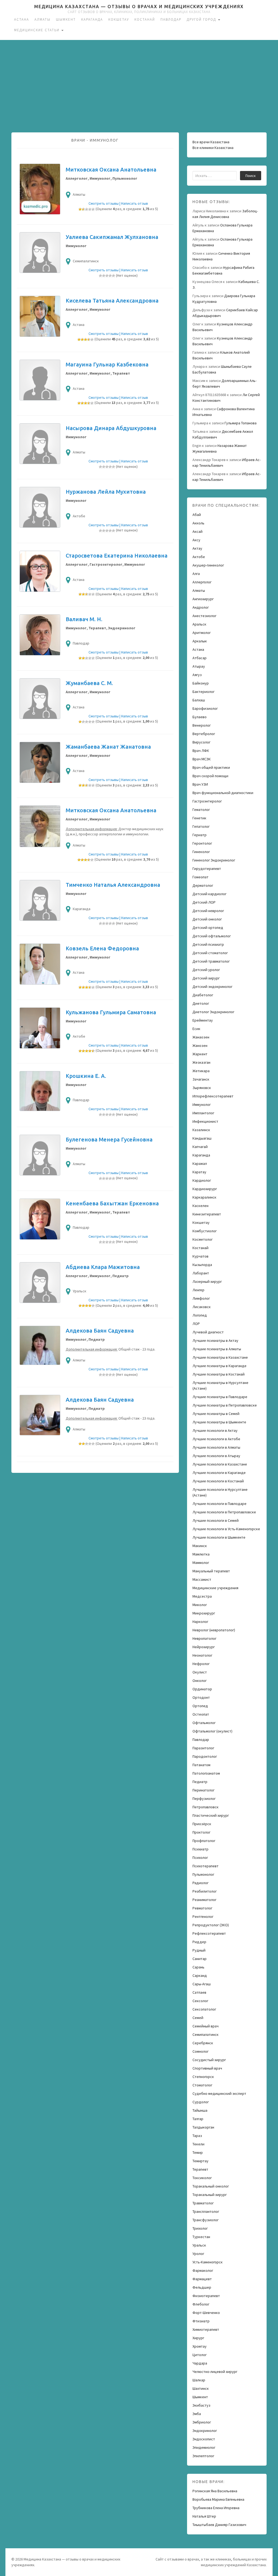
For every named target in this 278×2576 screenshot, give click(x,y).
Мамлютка (201, 1554)
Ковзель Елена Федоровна (102, 948)
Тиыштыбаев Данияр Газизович (219, 2525)
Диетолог (201, 1003)
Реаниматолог (204, 1900)
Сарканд (200, 1975)
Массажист (202, 1579)
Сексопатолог (204, 2009)
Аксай (198, 531)
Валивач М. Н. (84, 619)
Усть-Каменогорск (208, 2262)
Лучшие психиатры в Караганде (219, 1366)
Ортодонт (201, 1697)
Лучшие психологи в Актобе (216, 1439)
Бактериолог (203, 692)
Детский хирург (206, 978)
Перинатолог (203, 1790)
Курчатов (200, 1256)
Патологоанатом (206, 1773)
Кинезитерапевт (207, 1214)
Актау (197, 548)
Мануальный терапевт (211, 1571)
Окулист (200, 1672)
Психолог (200, 1858)
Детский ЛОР (204, 902)
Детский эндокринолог (212, 987)
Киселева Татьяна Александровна (112, 301)
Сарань (198, 1967)
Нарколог (200, 1622)
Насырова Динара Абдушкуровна (111, 428)
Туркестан (201, 2237)
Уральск (199, 2245)
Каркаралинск (204, 1197)
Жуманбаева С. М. (89, 683)
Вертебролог (204, 734)
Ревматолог (202, 1908)
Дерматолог (203, 885)
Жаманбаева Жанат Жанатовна (108, 747)
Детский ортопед (208, 928)
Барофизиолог (205, 708)
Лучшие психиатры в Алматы (217, 1349)
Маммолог (201, 1563)
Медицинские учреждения (215, 1588)
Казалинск (201, 1130)
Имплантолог (203, 1113)
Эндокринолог (205, 2431)
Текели (198, 2144)
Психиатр (200, 1849)
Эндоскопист (204, 2439)
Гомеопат (200, 877)
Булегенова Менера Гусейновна (109, 1139)
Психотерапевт (206, 1866)
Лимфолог (201, 1298)
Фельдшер (202, 2287)
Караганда (92, 19)
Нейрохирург (204, 1647)
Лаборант (201, 1273)
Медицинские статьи (37, 30)
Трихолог (200, 2228)
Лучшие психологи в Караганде (219, 1473)
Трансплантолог (206, 2211)
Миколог (200, 1605)
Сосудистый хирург (209, 2060)
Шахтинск (201, 2388)
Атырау (199, 666)
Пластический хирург (211, 1815)
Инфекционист (205, 1121)
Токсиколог (202, 2178)
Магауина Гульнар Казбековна (107, 364)
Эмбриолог (202, 2422)
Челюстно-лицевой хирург (215, 2372)
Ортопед (200, 1706)
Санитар (200, 1959)
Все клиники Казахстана (213, 148)
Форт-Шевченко (206, 2313)
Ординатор (202, 1689)
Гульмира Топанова (241, 423)
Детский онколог (207, 919)
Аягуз (197, 675)
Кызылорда (202, 1265)
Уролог (198, 2254)
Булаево (200, 717)
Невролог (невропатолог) (214, 1630)
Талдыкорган (203, 2127)
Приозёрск (202, 1824)
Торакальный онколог (211, 2186)
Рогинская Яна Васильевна (215, 2491)
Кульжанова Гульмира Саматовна (111, 1012)
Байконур (201, 683)
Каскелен (200, 1206)
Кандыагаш (202, 1138)
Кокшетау (119, 19)
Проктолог (201, 1832)
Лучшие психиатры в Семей (216, 1414)
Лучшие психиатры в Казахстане (220, 1357)
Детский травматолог (211, 961)
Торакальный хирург (210, 2195)
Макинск (200, 1546)
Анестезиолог (204, 616)
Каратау (199, 1172)
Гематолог (201, 810)
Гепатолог (201, 826)
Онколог (200, 1681)
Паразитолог (203, 1748)
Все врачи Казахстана (211, 142)
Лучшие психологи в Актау (215, 1430)
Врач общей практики (211, 767)
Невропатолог (204, 1638)
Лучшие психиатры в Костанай (219, 1374)
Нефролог (201, 1664)
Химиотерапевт (206, 2329)
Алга (196, 574)
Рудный (199, 1950)
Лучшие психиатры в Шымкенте (219, 1422)
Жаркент (200, 1054)
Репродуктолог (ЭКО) (211, 1925)
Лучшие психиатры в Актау (215, 1340)
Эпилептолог (203, 2456)
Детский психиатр (208, 944)
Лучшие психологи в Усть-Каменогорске (226, 1529)
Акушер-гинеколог (208, 565)
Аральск (199, 624)
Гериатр (200, 835)
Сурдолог (201, 2102)
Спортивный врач (207, 2068)
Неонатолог (202, 1655)
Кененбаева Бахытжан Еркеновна (112, 1203)
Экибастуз (201, 2405)
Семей (198, 2018)
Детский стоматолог (210, 953)
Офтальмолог (204, 1723)
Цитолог (200, 2355)
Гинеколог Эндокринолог (214, 860)
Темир (198, 2152)
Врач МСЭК (202, 759)
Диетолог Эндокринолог (213, 1012)
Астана (22, 19)
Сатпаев (199, 1992)
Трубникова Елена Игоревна (216, 2508)
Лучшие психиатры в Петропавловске (225, 1405)
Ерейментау (203, 1020)
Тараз (197, 2136)
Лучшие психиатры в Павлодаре (220, 1397)
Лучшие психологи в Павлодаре (219, 1504)
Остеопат (201, 1714)
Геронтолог (202, 843)
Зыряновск (202, 1088)
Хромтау (200, 2346)
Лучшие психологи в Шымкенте (219, 1537)
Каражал (200, 1163)
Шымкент (66, 19)
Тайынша (200, 2110)
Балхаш (199, 700)
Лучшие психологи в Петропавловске (224, 1512)
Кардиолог (202, 1180)
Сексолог (200, 2001)
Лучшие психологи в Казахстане (220, 1464)
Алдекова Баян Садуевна (100, 1331)
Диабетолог (203, 995)
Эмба (197, 2414)
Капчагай (200, 1147)
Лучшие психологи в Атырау (216, 1456)
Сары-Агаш (202, 1984)
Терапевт (200, 2169)
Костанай (145, 19)
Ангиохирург (203, 599)
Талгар (198, 2119)
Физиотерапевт (206, 2296)
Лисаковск (202, 1307)
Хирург (198, 2338)
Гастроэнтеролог (207, 801)
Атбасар (200, 658)
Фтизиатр (201, 2321)
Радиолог (200, 1883)
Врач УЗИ (200, 784)
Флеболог (201, 2304)
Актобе (199, 557)
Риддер (199, 1942)
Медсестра (202, 1596)
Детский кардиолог (209, 894)
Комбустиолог (205, 1231)
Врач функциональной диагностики (223, 793)
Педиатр (200, 1782)
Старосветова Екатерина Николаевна (117, 556)
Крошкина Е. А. (86, 1076)
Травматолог (203, 2203)
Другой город (202, 19)
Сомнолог (200, 2051)
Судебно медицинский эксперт (219, 2093)
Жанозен (200, 1046)
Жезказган (201, 1062)
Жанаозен (201, 1037)
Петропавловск (206, 1807)
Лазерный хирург (207, 1281)
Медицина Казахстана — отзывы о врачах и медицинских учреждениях (139, 7)
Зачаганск (201, 1079)
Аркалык (200, 641)
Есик (196, 1029)
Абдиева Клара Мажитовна (103, 1267)
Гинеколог (201, 852)
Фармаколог (203, 2270)
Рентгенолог (203, 1917)
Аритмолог (202, 633)
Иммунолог (202, 1105)
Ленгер (198, 1290)
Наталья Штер (204, 2516)
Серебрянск (203, 2043)
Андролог (201, 607)
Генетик (199, 818)
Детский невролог (208, 911)
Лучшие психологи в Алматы (216, 1447)
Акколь (198, 523)
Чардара (200, 2363)
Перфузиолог (204, 1799)
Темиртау (200, 2161)
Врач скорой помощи (210, 776)
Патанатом (201, 1765)
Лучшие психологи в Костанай (218, 1481)
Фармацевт (202, 2279)
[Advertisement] (139, 86)
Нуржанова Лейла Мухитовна (106, 492)
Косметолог (203, 1239)
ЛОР (196, 1324)
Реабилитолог (205, 1891)
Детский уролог (206, 970)
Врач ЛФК (201, 751)
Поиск (251, 176)
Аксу (196, 540)
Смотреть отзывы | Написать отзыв (118, 203)
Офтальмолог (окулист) (212, 1731)
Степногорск (203, 2077)
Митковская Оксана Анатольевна (111, 169)
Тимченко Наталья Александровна (113, 885)
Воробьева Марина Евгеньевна (218, 2499)
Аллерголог (202, 582)
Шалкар (199, 2380)
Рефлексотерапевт (209, 1933)
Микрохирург (204, 1613)
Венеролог (202, 725)
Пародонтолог (205, 1756)
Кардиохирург (205, 1189)
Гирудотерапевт (207, 869)
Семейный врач (206, 2026)
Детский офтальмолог (212, 936)
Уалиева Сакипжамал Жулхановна (112, 237)
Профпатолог (204, 1841)
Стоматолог (202, 2085)
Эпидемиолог (204, 2447)
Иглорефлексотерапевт (213, 1096)
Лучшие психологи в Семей (216, 1520)
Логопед (200, 1315)
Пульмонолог (203, 1874)
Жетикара (201, 1071)
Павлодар (171, 19)
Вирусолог (201, 742)
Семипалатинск (206, 2034)
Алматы (42, 19)
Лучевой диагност (208, 1332)
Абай (197, 515)
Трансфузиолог (206, 2220)
